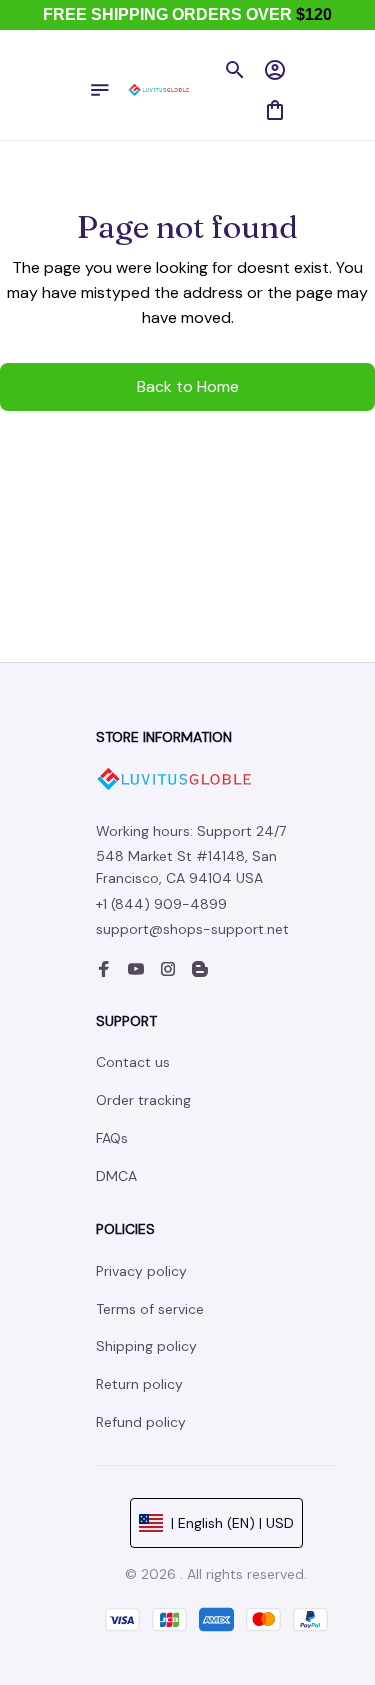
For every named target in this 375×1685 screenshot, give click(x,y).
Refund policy (141, 1422)
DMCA (116, 1176)
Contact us (133, 1062)
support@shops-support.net (192, 929)
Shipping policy (146, 1346)
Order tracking (143, 1100)
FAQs (112, 1138)
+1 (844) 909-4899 (161, 904)
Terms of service (150, 1309)
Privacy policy (141, 1271)
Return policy (139, 1384)
